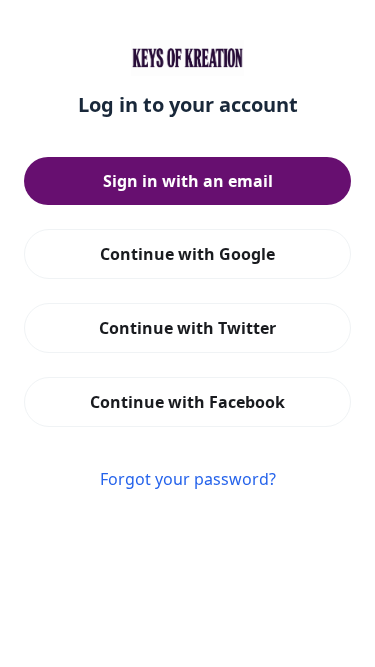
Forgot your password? (188, 479)
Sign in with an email (188, 181)
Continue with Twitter (187, 328)
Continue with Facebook (187, 402)
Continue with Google (187, 254)
